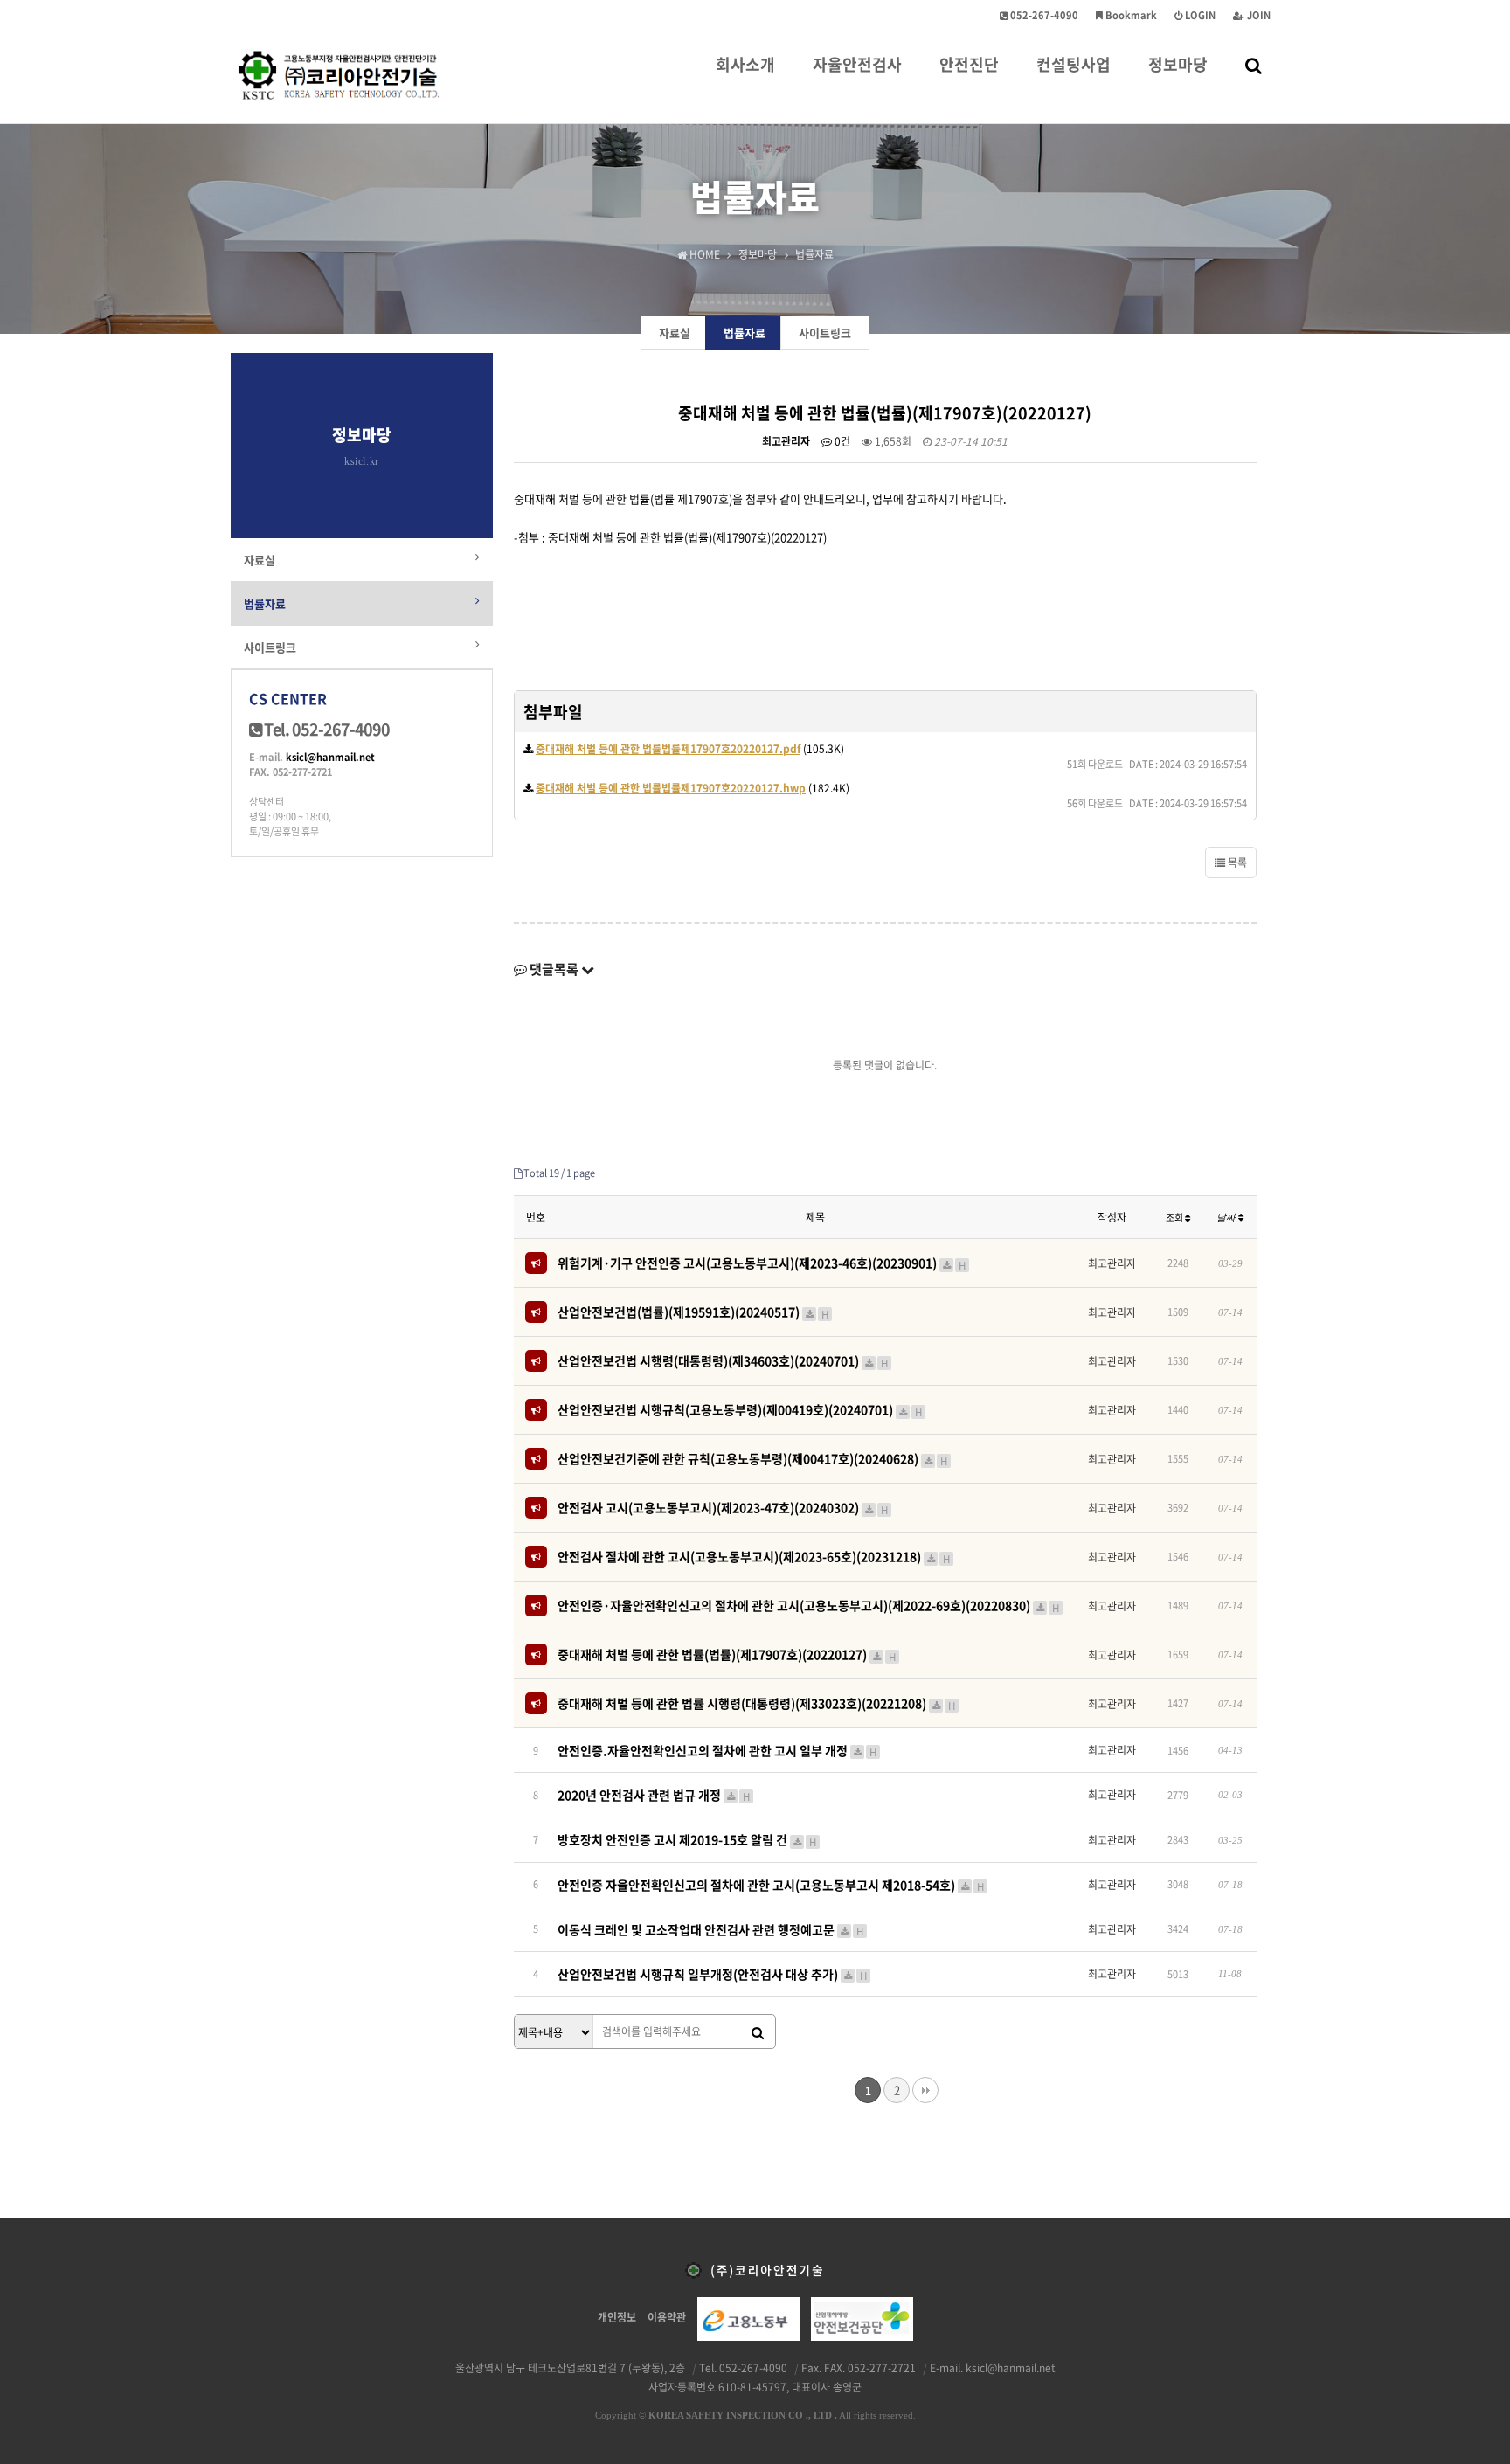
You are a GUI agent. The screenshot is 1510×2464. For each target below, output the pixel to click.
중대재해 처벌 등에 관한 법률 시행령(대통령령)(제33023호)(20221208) (756, 1703)
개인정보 (617, 2317)
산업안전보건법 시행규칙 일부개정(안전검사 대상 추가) (712, 1974)
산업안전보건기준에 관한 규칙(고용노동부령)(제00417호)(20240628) (752, 1458)
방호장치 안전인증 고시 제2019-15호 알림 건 (687, 1839)
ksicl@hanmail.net (330, 757)
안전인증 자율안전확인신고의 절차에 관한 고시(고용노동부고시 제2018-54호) (771, 1885)
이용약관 (667, 2317)
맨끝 (925, 2090)
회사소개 (745, 64)
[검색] (758, 2032)
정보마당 (1178, 64)
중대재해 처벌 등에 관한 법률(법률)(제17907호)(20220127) (727, 1654)
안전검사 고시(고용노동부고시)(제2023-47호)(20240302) (723, 1507)
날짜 (1227, 1217)
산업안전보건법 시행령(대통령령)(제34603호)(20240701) (723, 1360)
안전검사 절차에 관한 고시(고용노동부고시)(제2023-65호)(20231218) (754, 1556)
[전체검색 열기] (1254, 65)
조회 (1175, 1218)
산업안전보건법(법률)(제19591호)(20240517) (693, 1312)
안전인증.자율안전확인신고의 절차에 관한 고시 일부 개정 (717, 1750)
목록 (1236, 862)
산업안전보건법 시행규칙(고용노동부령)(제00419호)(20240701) (740, 1409)
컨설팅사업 (1074, 64)
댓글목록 (554, 969)
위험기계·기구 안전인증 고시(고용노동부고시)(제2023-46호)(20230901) (762, 1263)
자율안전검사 (857, 64)
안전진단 (969, 64)
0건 (841, 441)
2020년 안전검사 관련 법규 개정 (654, 1795)
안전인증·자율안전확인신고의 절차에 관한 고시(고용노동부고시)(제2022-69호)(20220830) (808, 1605)
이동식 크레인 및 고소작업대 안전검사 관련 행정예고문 (710, 1929)
